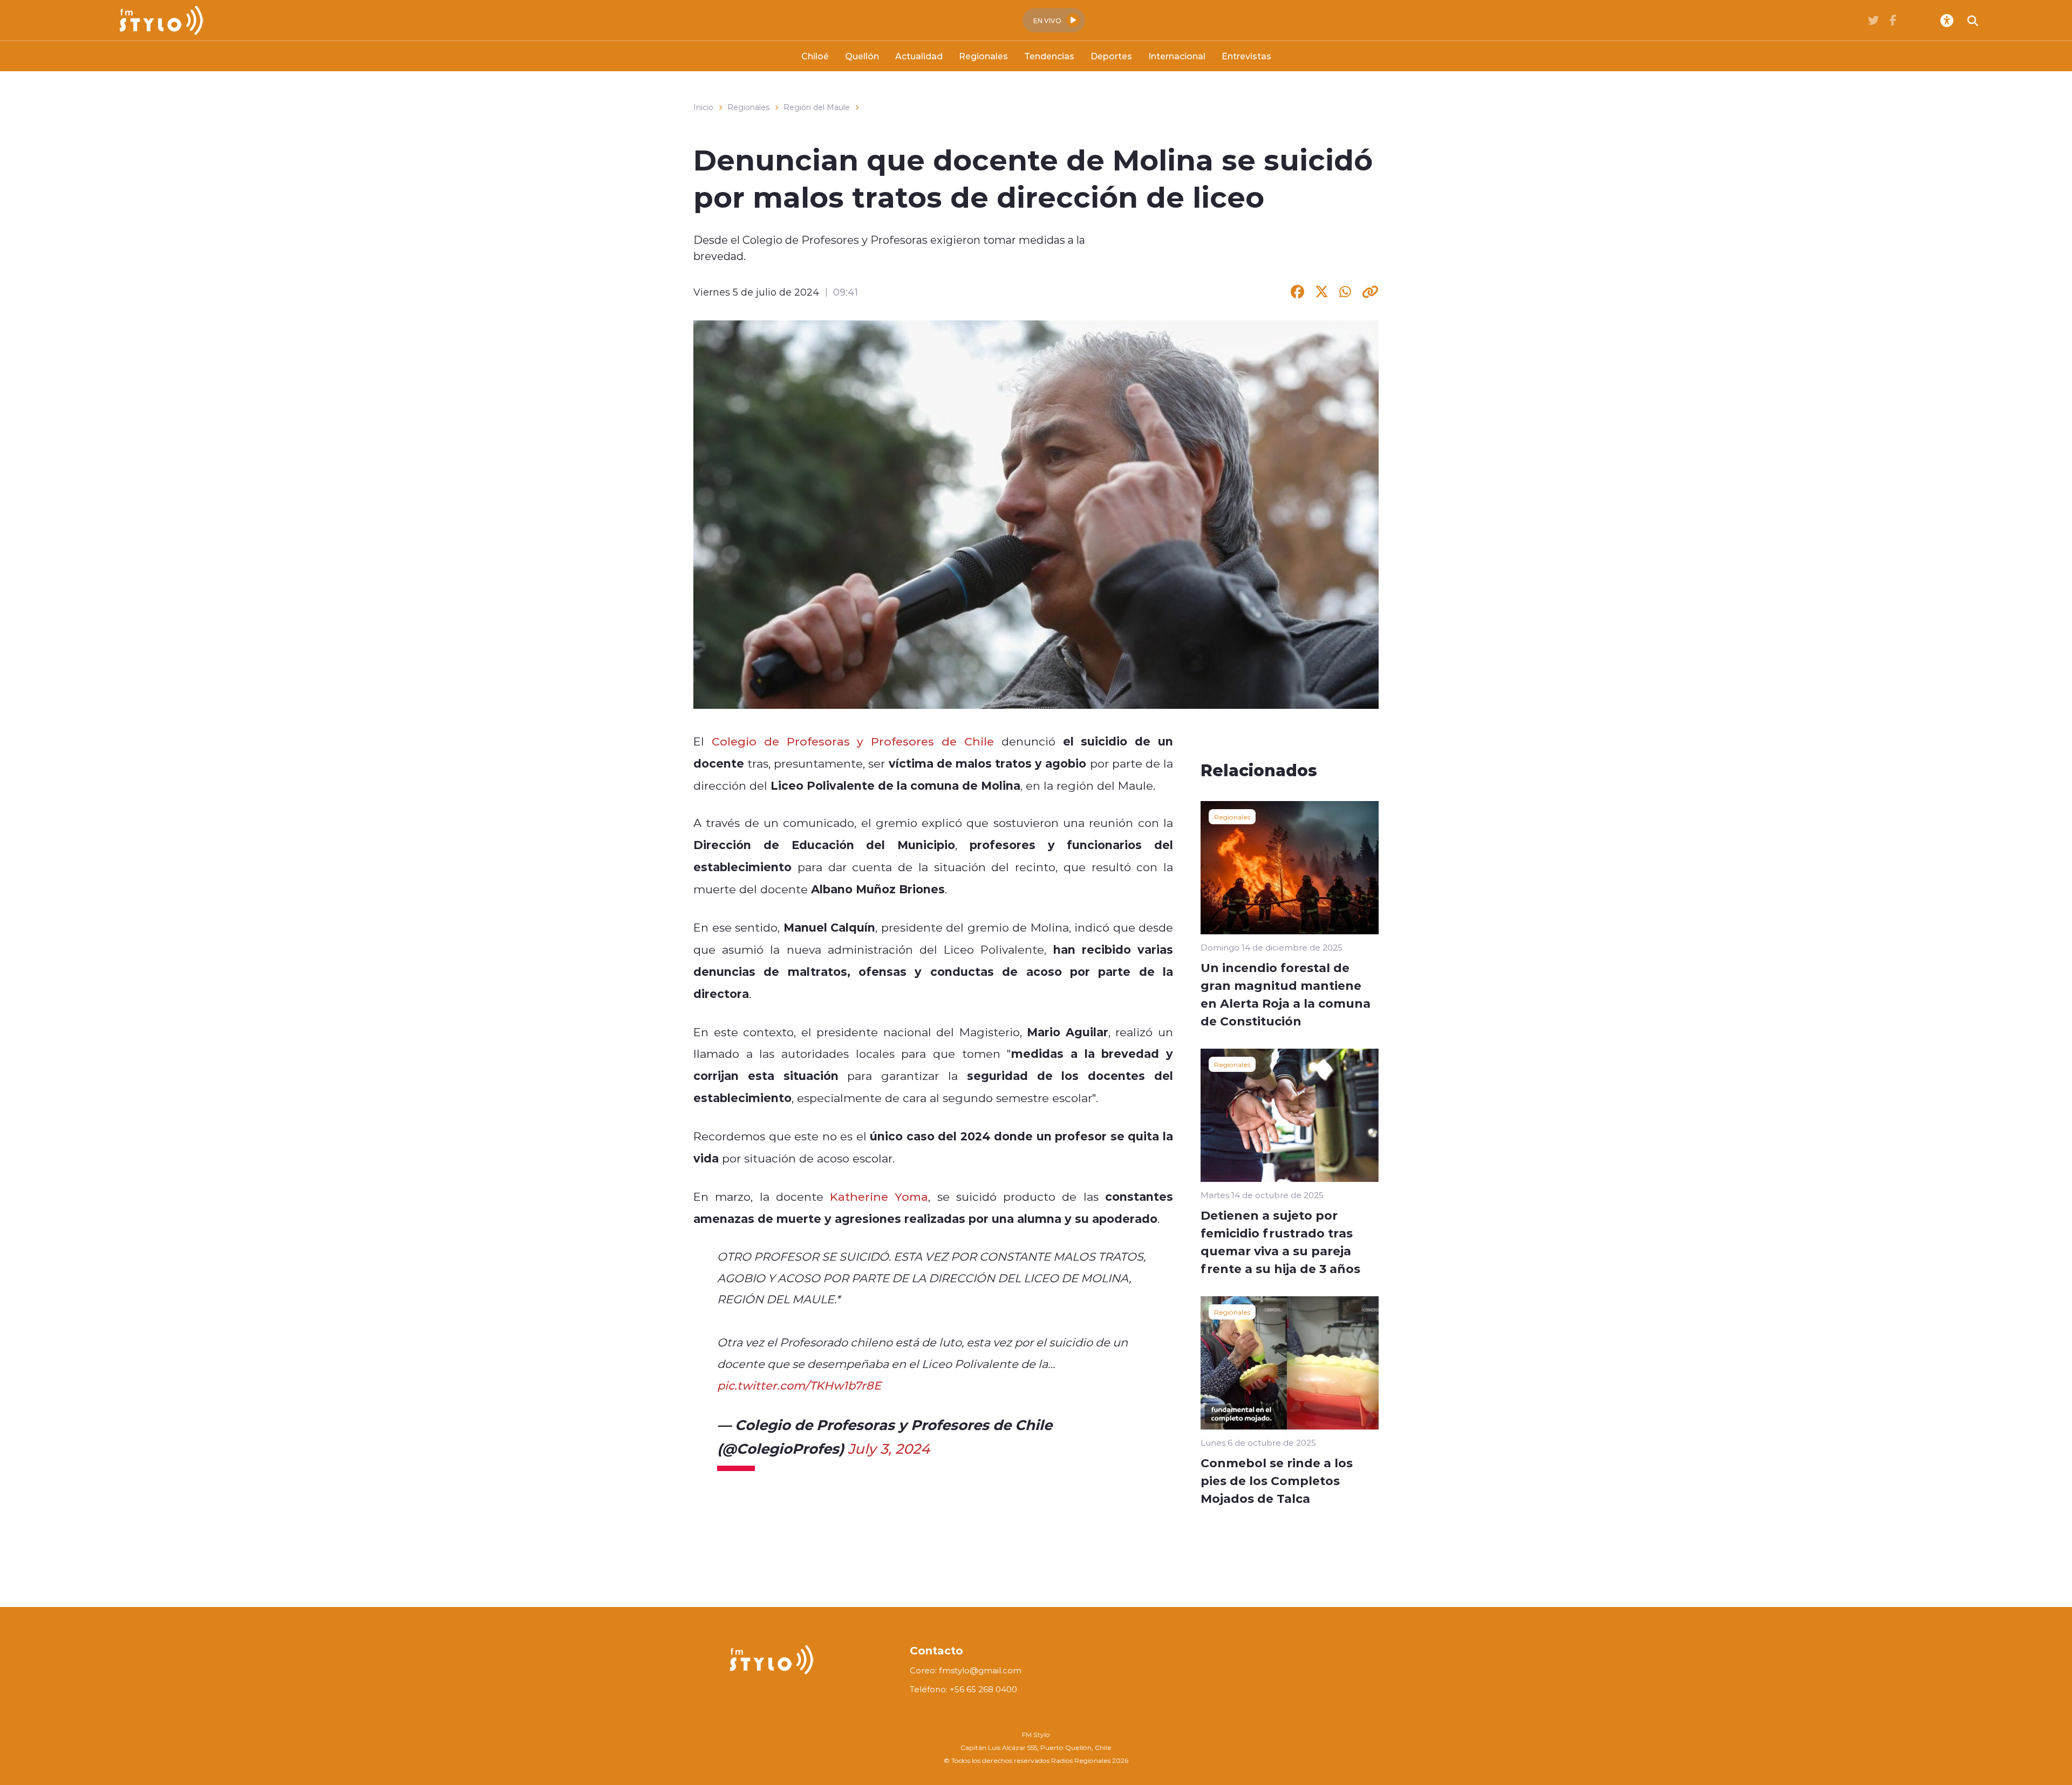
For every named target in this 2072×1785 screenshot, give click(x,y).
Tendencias (1049, 56)
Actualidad (919, 56)
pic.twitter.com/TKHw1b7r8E (799, 1385)
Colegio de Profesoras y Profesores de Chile (853, 741)
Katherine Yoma (879, 1196)
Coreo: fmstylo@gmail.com (966, 1670)
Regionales (983, 56)
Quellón (862, 56)
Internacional (1177, 56)
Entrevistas (1246, 56)
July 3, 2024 (889, 1448)
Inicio (703, 107)
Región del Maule (817, 107)
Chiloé (815, 56)
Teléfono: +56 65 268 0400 (963, 1689)
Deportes (1111, 56)
